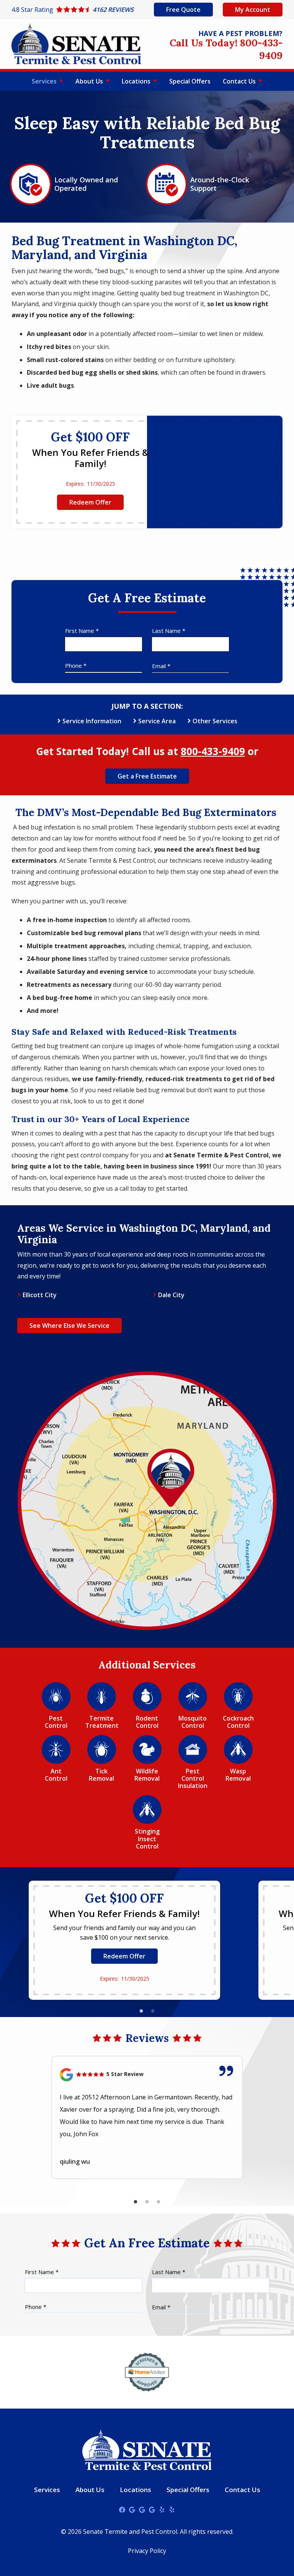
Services (45, 81)
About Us (90, 81)
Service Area (157, 721)
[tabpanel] (124, 1940)
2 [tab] (153, 2011)
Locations (137, 81)
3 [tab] (158, 2202)
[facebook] (122, 2509)
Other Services (215, 721)
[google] (132, 2509)
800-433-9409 (213, 751)
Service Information (92, 721)
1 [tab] (141, 2011)
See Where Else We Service (69, 1326)
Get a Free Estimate (147, 776)
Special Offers (190, 81)
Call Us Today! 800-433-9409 (226, 49)
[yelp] (162, 2509)
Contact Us (240, 81)
